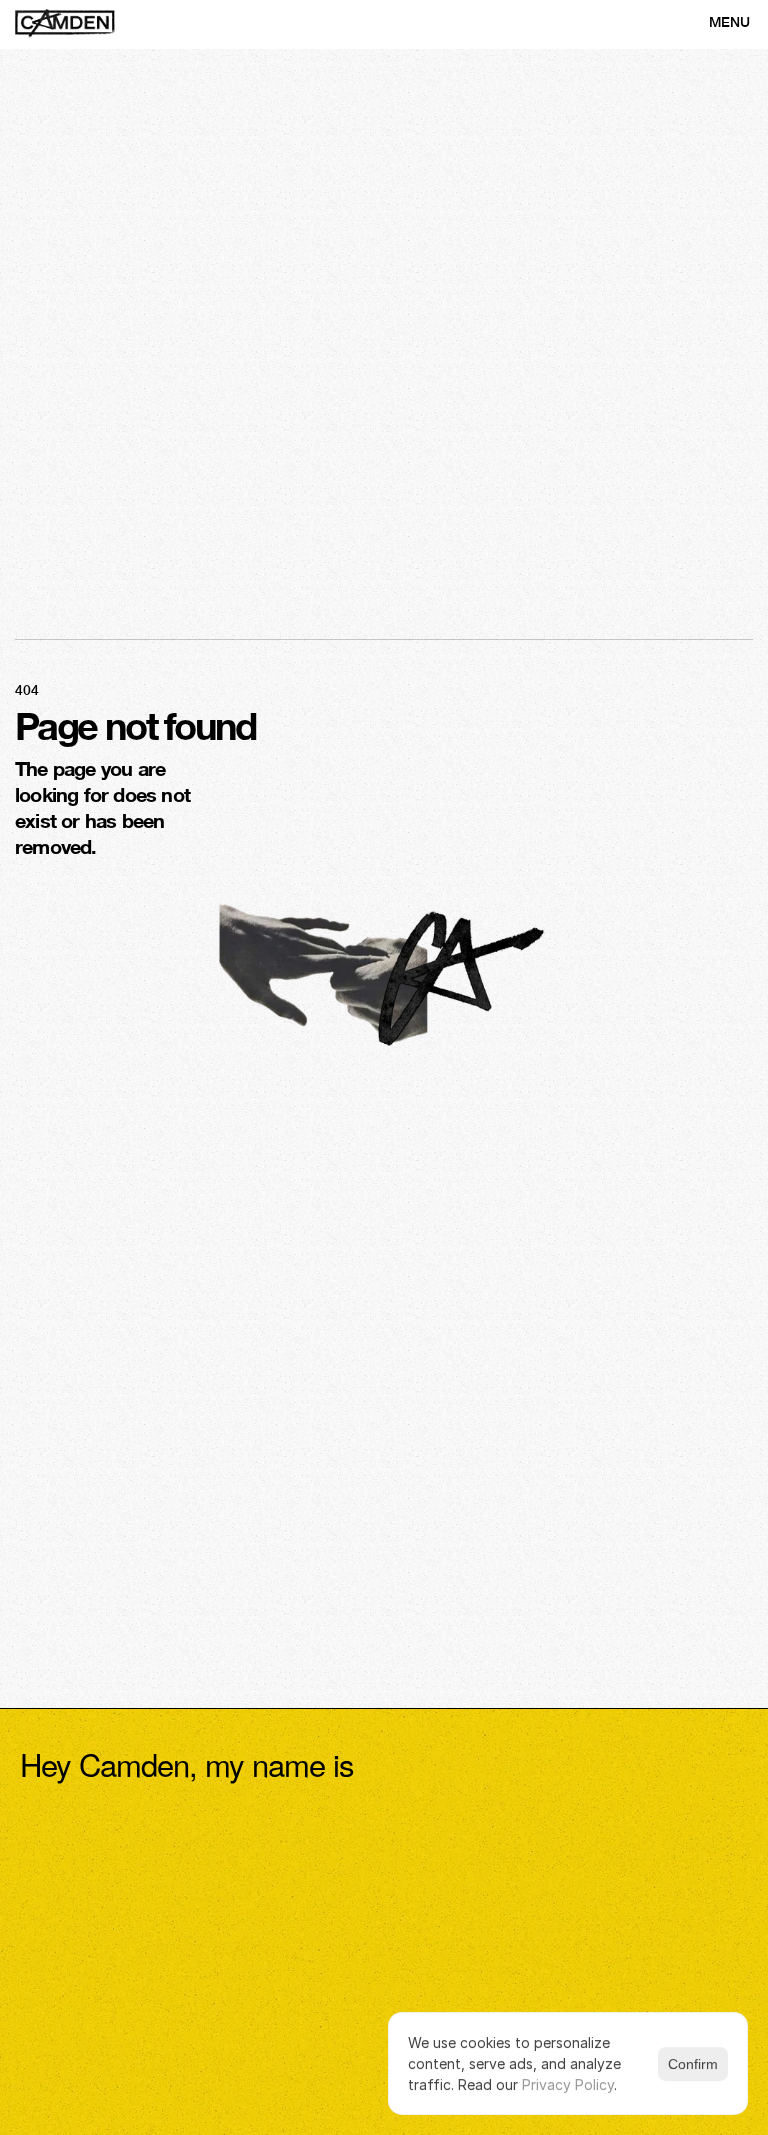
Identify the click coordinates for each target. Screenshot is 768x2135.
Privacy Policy (568, 2084)
